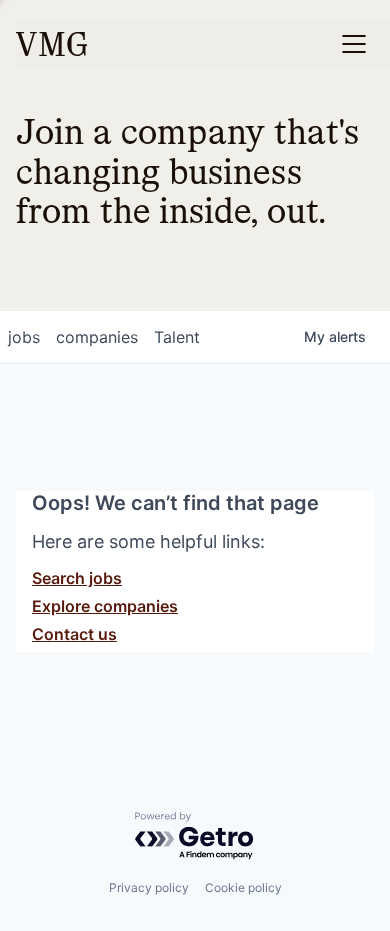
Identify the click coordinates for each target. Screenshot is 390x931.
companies (97, 337)
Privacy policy (149, 887)
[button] (354, 44)
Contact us (74, 634)
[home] (51, 44)
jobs (24, 337)
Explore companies (105, 606)
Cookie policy (243, 887)
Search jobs (77, 578)
